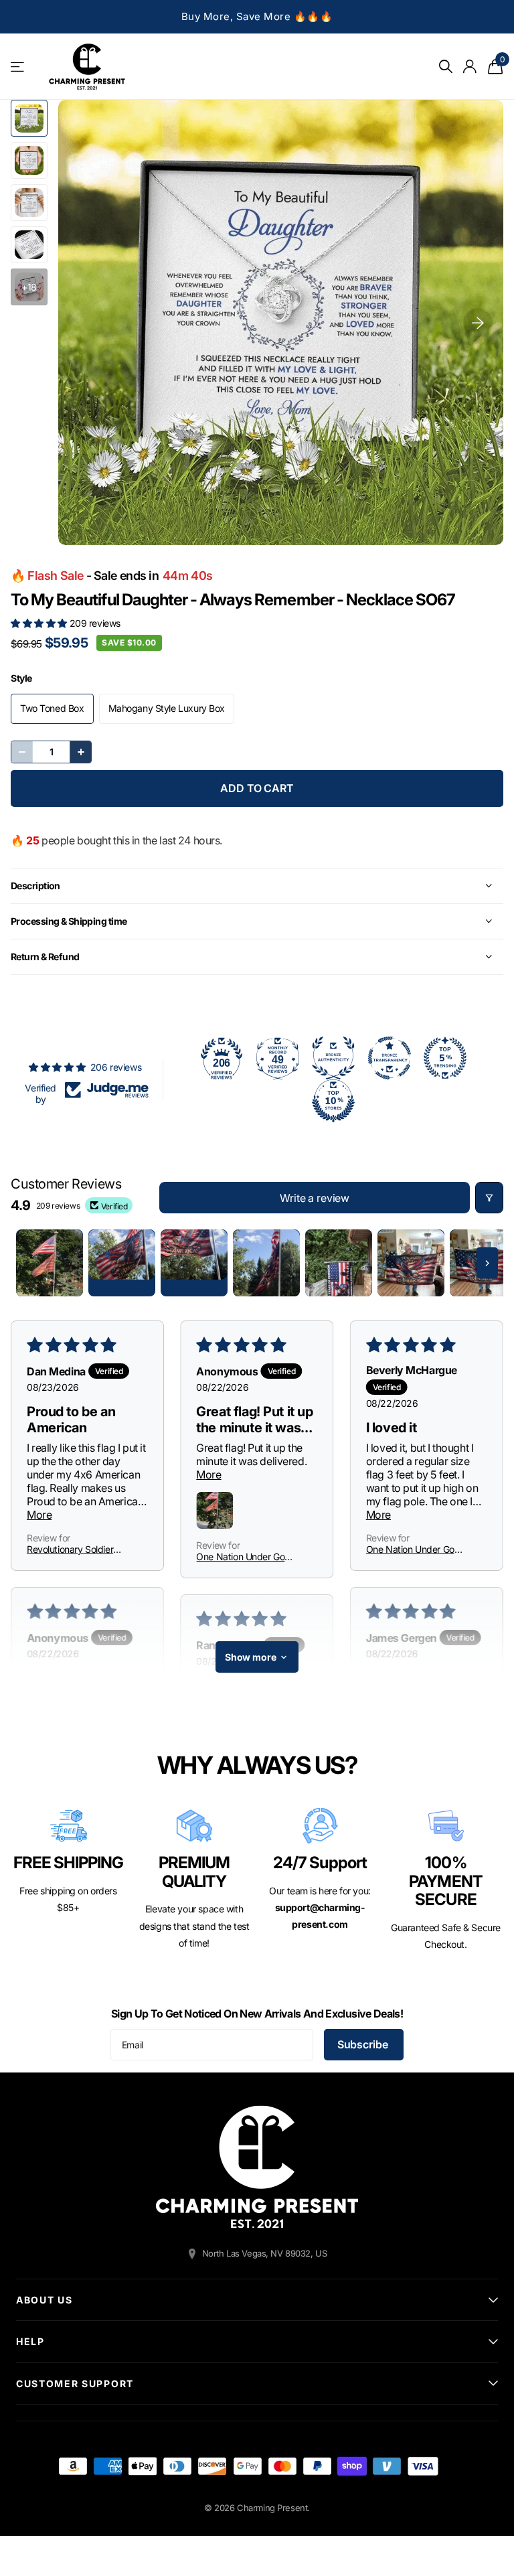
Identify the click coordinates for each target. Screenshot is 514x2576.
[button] (40, 623)
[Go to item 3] (194, 1263)
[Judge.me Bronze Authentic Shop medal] (333, 1058)
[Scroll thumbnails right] (487, 1263)
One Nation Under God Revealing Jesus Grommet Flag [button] (413, 1549)
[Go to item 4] (266, 1263)
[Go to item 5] (339, 1263)
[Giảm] (22, 752)
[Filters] (489, 1198)
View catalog (18, 67)
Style (21, 678)
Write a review (315, 1198)
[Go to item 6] (411, 1263)
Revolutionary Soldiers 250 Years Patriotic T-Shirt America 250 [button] (72, 1549)
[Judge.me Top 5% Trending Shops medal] (445, 1058)
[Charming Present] (257, 2167)
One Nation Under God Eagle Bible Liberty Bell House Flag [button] (243, 1557)
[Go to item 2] (122, 1263)
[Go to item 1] (50, 1263)
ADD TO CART (257, 788)
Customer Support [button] (75, 2383)
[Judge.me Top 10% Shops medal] (333, 1101)
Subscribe (364, 2044)
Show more (251, 1657)
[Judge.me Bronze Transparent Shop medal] (390, 1058)
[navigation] (29, 118)
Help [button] (30, 2341)
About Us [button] (44, 2300)
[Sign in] (470, 67)
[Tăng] (80, 752)
